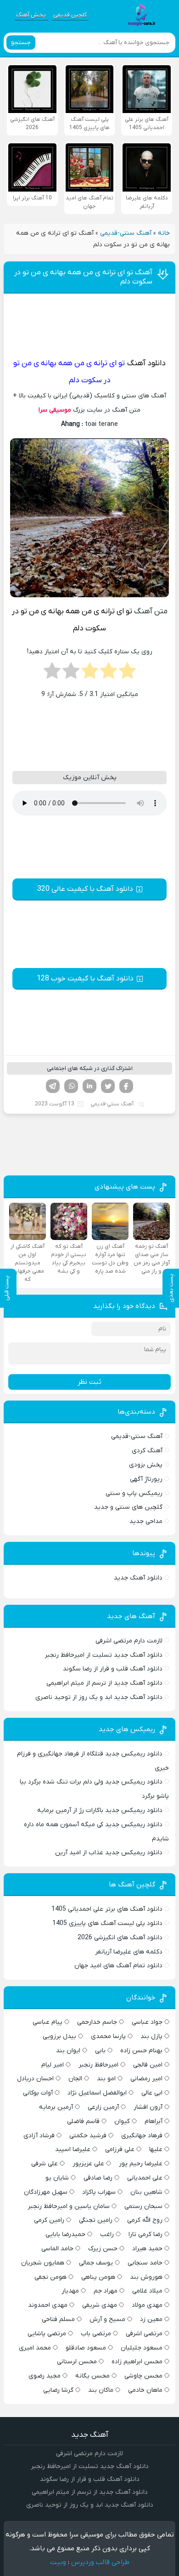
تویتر (108, 1086)
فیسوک (126, 1086)
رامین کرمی (49, 2220)
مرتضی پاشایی (47, 2334)
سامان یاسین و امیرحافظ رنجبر (69, 2206)
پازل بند (151, 2036)
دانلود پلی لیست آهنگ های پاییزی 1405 (107, 1923)
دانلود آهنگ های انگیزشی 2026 (120, 1938)
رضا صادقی (98, 2178)
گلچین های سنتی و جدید (128, 1507)
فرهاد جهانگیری (142, 2136)
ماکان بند (101, 2390)
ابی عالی (152, 2093)
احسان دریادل (35, 2079)
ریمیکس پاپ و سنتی (134, 1493)
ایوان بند (68, 2051)
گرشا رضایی (58, 2390)
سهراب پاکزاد (99, 2192)
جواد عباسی (147, 2022)
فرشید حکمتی (88, 2136)
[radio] (127, 674)
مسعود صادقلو (86, 2348)
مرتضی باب (96, 2334)
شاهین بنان (146, 2192)
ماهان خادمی (145, 2390)
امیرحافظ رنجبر (98, 2065)
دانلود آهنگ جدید (138, 1578)
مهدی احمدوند (48, 2305)
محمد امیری (35, 2348)
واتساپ (71, 1086)
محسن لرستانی (77, 2362)
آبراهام (154, 2121)
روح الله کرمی (145, 2220)
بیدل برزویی (59, 2036)
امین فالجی (148, 2065)
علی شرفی (45, 2164)
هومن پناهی (98, 2277)
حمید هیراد (147, 2249)
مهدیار (70, 2291)
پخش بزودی (146, 1465)
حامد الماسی (57, 2249)
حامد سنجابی (145, 2263)
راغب (107, 2234)
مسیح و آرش (107, 2319)
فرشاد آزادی (39, 2136)
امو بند (106, 2079)
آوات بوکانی (38, 2093)
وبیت (58, 2562)
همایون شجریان (43, 2263)
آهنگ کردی (147, 1451)
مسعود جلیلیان (142, 2348)
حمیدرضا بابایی (65, 2234)
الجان (75, 2079)
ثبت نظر (89, 1382)
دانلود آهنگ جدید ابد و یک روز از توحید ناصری (99, 1697)
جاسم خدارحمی (97, 2022)
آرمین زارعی (103, 2107)
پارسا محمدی (108, 2036)
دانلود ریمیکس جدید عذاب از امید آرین (109, 1853)
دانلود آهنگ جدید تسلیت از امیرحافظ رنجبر (103, 1655)
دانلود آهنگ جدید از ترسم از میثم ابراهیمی (104, 1683)
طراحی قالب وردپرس (100, 2562)
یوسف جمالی (96, 2263)
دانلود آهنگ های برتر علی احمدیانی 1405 (107, 1909)
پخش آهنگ (31, 15)
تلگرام (53, 1086)
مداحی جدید (146, 1521)
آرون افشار (148, 2107)
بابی (100, 2051)
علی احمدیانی (145, 2178)
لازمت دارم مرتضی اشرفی (129, 1641)
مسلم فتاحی (58, 2319)
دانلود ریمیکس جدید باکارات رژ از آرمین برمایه (100, 1810)
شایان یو (57, 2178)
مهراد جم (106, 2291)
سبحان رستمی (143, 2206)
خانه (164, 233)
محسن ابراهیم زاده (137, 2362)
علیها (156, 2149)
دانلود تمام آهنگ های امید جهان (118, 1966)
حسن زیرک (103, 2249)
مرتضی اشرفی (144, 2334)
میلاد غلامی (147, 2291)
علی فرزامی (120, 2149)
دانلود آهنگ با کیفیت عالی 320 (85, 889)
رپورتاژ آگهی (146, 1479)
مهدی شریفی (100, 2305)
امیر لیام (53, 2065)
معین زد (151, 2319)
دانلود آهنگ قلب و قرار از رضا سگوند (113, 1669)
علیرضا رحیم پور (141, 2164)
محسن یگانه (92, 2376)
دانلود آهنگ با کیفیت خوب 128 (85, 979)
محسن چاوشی (143, 2376)
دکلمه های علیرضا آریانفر (129, 1952)
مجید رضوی (45, 2376)
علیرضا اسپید (73, 2149)
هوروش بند (146, 2277)
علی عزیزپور (88, 2164)
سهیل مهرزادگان (46, 2192)
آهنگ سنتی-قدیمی (126, 233)
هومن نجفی (50, 2277)
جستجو (21, 42)
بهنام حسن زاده (141, 2051)
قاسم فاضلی (83, 2121)
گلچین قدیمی (70, 15)
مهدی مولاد (147, 2305)
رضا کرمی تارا (145, 2234)
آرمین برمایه (56, 2107)
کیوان (122, 2121)
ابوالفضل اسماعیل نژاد (97, 2093)
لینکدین (89, 1086)
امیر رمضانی (146, 2079)
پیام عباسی (48, 2022)
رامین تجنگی (96, 2220)
